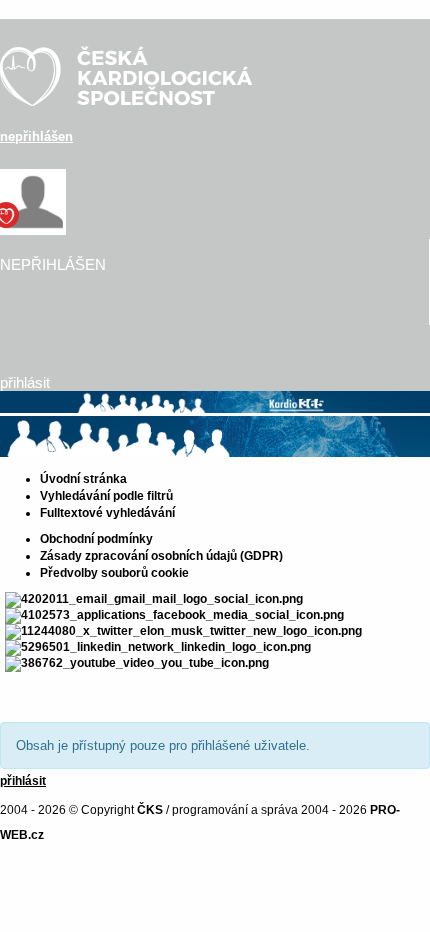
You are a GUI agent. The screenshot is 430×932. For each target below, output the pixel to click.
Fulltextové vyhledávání (107, 513)
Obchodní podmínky (96, 539)
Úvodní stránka (83, 479)
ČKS (150, 810)
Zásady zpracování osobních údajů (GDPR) (161, 556)
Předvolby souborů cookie (114, 573)
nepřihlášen (36, 136)
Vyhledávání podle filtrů (106, 496)
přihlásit (25, 382)
